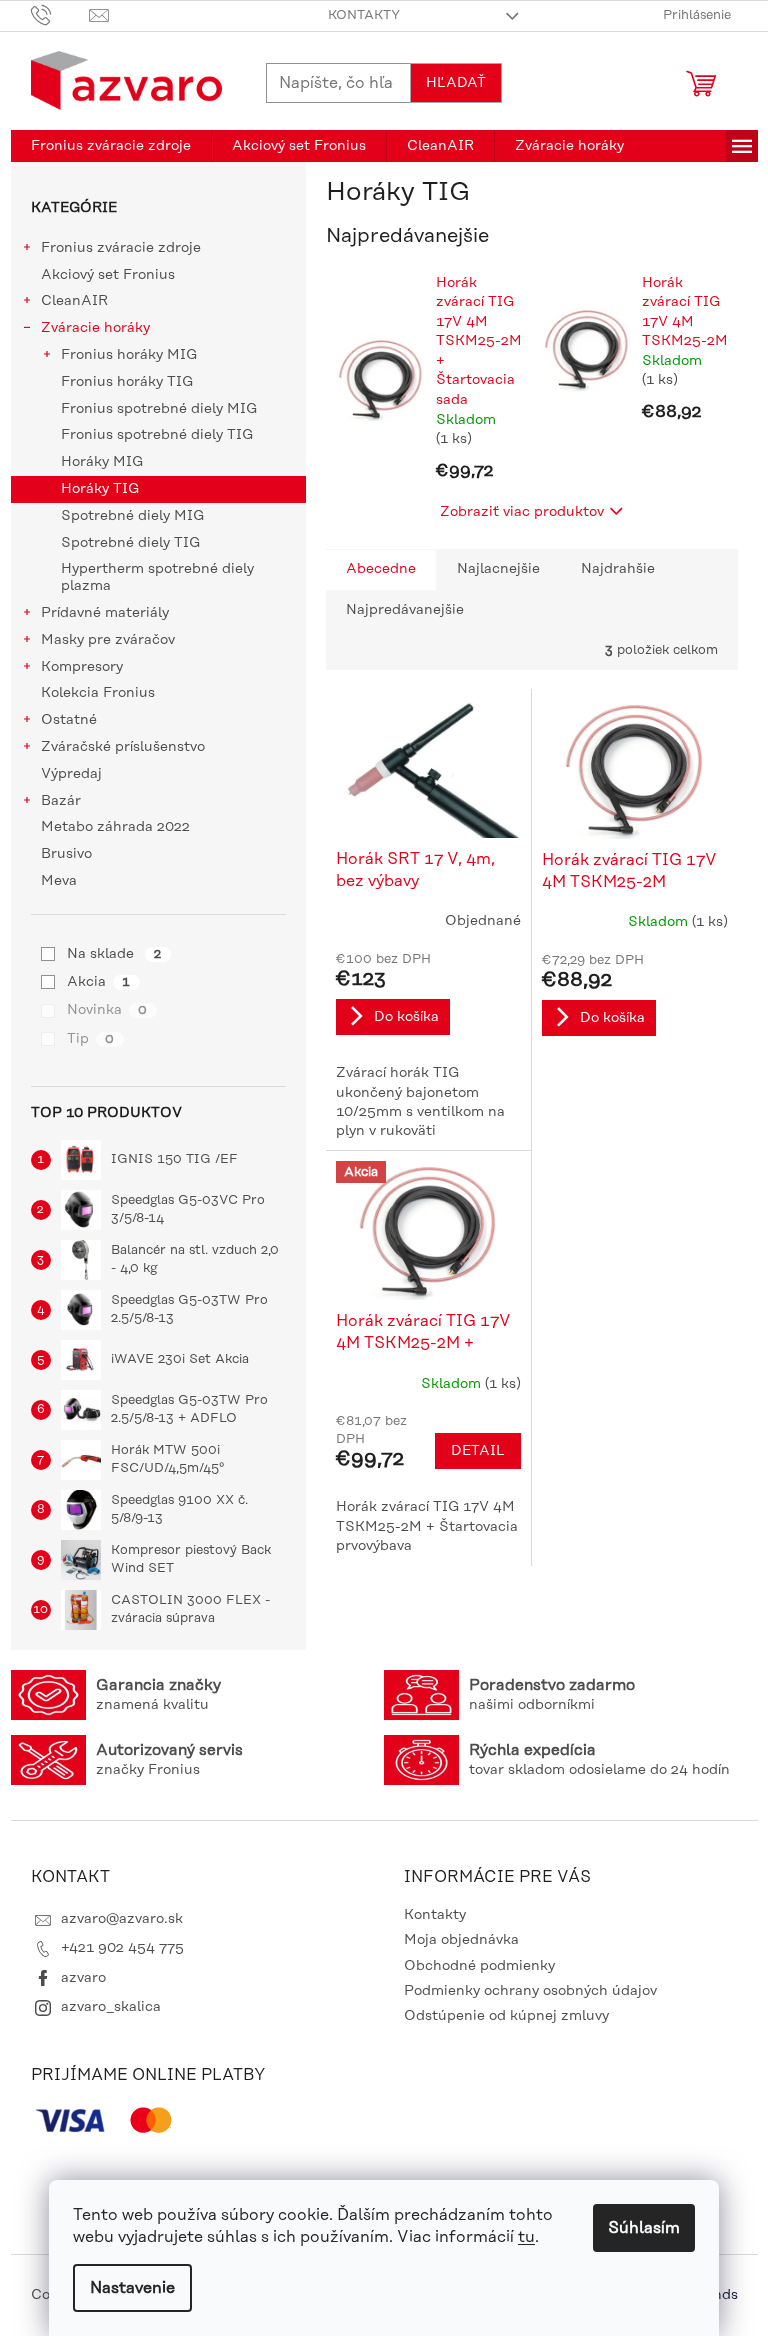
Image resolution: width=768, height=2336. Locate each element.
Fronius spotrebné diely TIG (157, 435)
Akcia (98, 982)
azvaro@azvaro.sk (122, 1919)
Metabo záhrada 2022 (115, 827)
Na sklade (114, 954)
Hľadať (456, 83)
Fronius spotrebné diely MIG (159, 409)
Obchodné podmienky (479, 1966)
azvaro (83, 1978)
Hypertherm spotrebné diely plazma (157, 577)
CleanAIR (74, 301)
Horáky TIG (100, 489)
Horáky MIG (102, 462)
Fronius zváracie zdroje (121, 248)
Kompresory (82, 667)
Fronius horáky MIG (129, 355)
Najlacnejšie (498, 569)
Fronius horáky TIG (127, 382)
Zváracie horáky (95, 328)
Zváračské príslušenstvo (123, 747)
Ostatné (69, 720)
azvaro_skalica (111, 2007)
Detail (478, 1451)
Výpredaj (71, 774)
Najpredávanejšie (405, 610)
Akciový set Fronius (108, 275)
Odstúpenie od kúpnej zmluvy (506, 2016)
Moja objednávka (461, 1940)
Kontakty (364, 15)
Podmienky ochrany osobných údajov (530, 1991)
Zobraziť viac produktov (522, 512)
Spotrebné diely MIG (132, 516)
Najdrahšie (618, 569)
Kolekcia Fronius (98, 693)
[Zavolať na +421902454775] (60, 15)
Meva (59, 881)
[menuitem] (111, 146)
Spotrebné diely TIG (130, 543)
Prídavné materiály (105, 613)
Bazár (61, 801)
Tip (90, 1039)
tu (526, 2237)
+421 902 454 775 (122, 1948)
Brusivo (66, 854)
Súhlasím (644, 2228)
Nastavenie (132, 2288)
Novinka (107, 1010)
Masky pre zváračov (108, 640)
